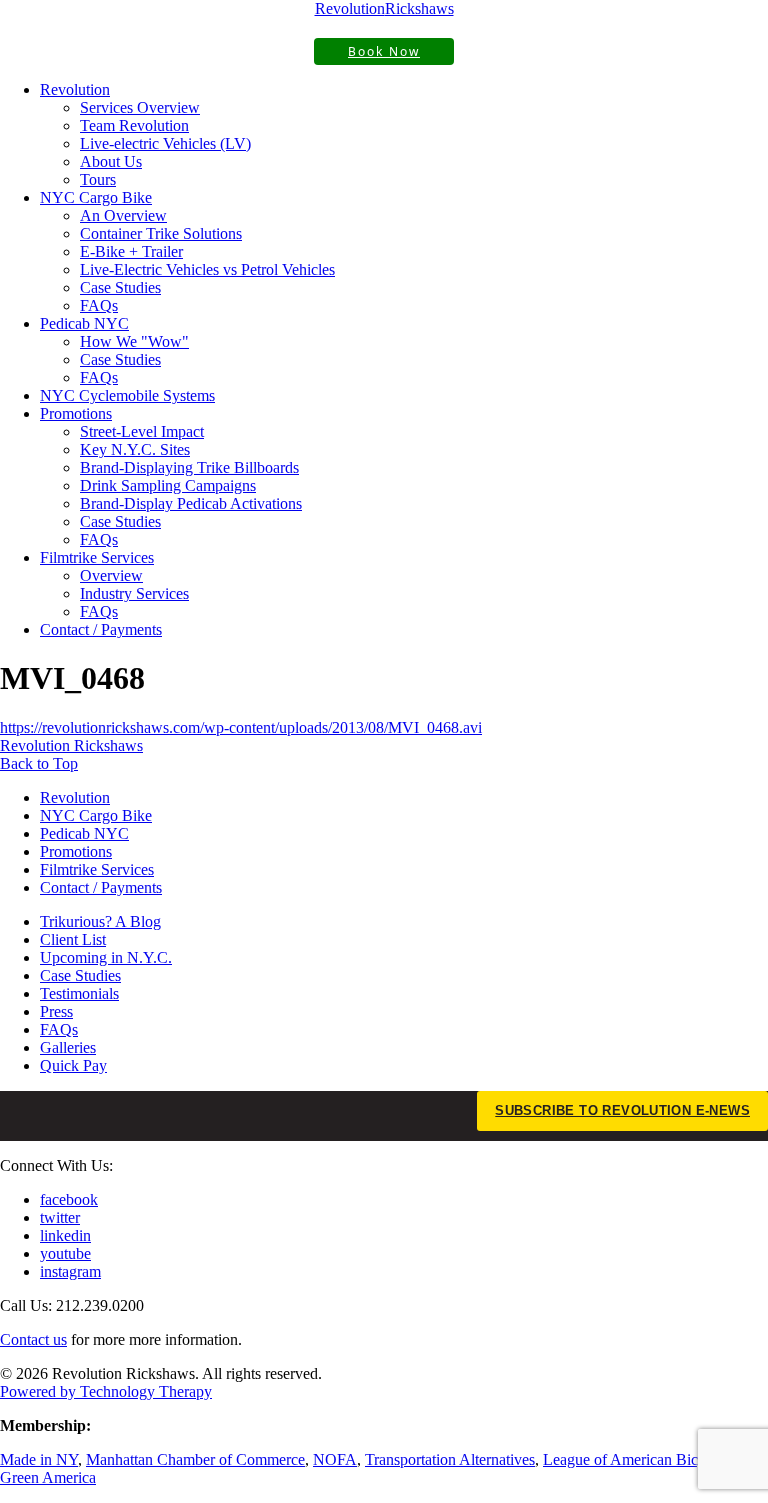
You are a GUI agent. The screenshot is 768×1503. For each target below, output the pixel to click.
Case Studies (120, 287)
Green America (48, 1477)
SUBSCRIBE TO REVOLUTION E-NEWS (622, 1110)
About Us (111, 161)
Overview (111, 575)
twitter (60, 1217)
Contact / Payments (101, 629)
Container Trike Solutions (161, 233)
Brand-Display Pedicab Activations (191, 503)
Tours (98, 179)
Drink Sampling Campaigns (168, 485)
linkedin (65, 1235)
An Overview (123, 215)
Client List (73, 939)
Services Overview (140, 107)
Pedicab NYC (84, 323)
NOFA (335, 1459)
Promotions (76, 413)
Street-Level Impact (142, 431)
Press (56, 1011)
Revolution (75, 89)
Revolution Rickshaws (71, 745)
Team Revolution (134, 125)
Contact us (33, 1339)
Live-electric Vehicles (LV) (165, 143)
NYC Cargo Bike (96, 197)
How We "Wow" (134, 341)
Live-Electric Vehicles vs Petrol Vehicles (207, 269)
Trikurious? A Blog (100, 921)
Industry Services (134, 593)
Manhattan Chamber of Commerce (195, 1459)
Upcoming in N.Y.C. (106, 957)
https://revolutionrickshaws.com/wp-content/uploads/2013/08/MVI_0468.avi (241, 727)
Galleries (68, 1047)
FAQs (99, 305)
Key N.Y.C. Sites (135, 449)
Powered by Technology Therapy (106, 1391)
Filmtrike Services (97, 557)
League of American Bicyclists (640, 1459)
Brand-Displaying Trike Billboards (189, 467)
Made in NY (39, 1459)
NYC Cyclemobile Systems (127, 395)
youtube (65, 1253)
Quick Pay (73, 1065)
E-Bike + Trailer (131, 251)
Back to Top (39, 763)
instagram (70, 1271)
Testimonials (79, 993)
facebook (69, 1199)
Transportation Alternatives (450, 1459)
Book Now (384, 51)
